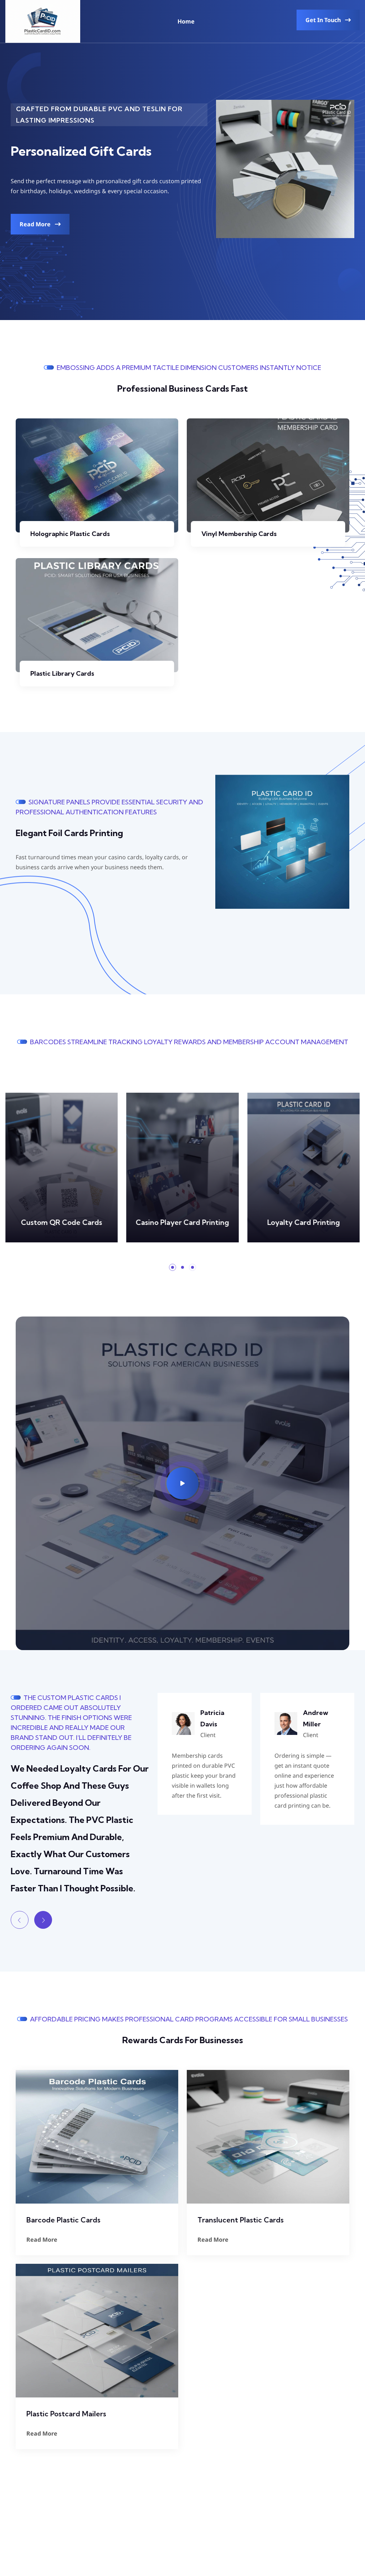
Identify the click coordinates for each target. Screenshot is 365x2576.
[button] (173, 1267)
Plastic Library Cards (62, 673)
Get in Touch (324, 20)
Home (186, 21)
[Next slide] (43, 1920)
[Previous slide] (20, 1920)
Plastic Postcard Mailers (66, 2414)
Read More (36, 224)
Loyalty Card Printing (303, 1222)
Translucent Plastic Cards (241, 2220)
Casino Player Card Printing (182, 1222)
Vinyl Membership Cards (239, 534)
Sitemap (258, 2510)
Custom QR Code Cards (62, 1222)
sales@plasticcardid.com (124, 2530)
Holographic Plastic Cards (70, 534)
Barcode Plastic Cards (63, 2220)
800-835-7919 (54, 2530)
